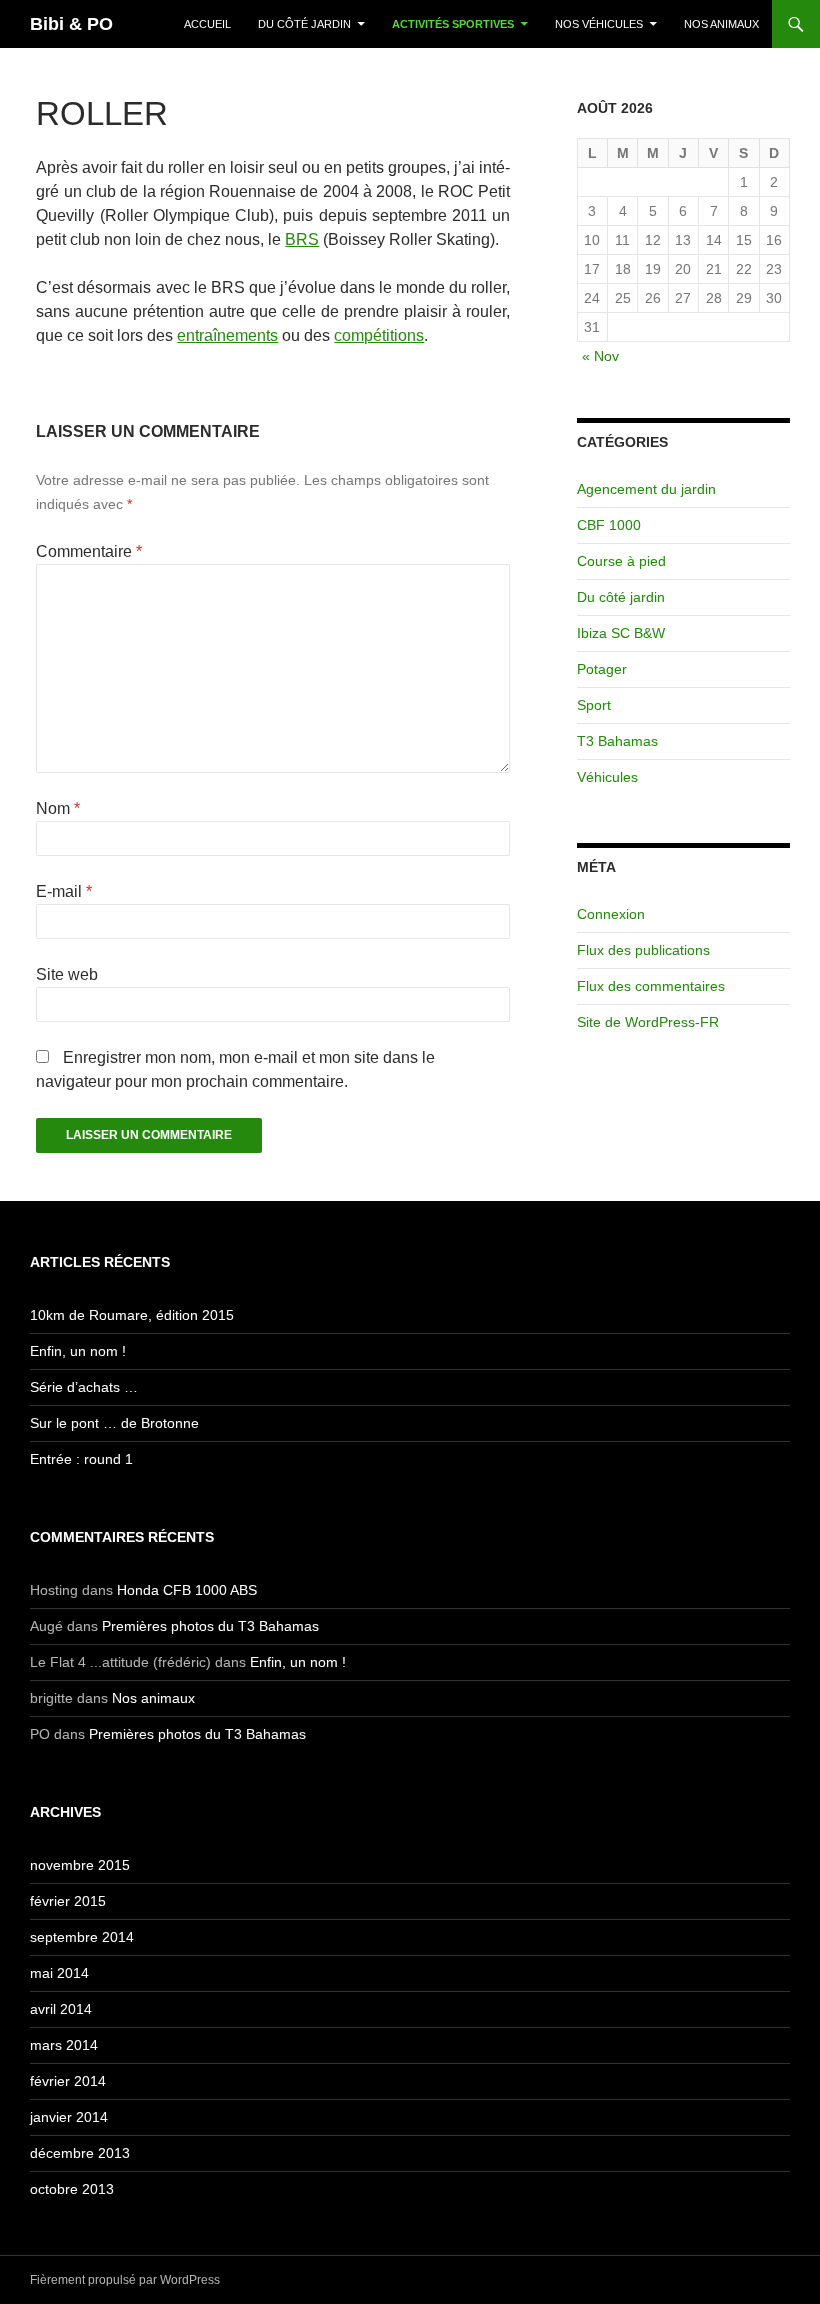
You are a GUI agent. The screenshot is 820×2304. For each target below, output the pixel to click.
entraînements (227, 335)
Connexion (611, 914)
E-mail (64, 891)
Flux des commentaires (651, 986)
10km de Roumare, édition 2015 (132, 1315)
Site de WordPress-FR (648, 1022)
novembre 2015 (80, 1865)
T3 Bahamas (617, 741)
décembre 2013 (80, 2153)
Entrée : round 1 (81, 1459)
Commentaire (89, 551)
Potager (602, 669)
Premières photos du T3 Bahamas (210, 1626)
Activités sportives (453, 24)
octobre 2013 (72, 2189)
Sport (594, 705)
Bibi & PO (71, 24)
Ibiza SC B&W (621, 633)
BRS (302, 239)
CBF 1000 (609, 525)
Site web (67, 974)
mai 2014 (59, 1973)
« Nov (600, 356)
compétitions (379, 335)
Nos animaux (721, 24)
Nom (58, 808)
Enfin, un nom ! (78, 1351)
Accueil (207, 24)
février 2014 (68, 2081)
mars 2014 (64, 2045)
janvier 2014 (69, 2117)
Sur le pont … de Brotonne (114, 1423)
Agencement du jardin (646, 489)
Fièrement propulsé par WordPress (125, 2280)
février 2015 (68, 1901)
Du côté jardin (304, 24)
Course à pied (621, 561)
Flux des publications (643, 950)
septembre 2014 (82, 1937)
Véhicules (607, 777)
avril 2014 (61, 2009)
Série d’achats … (84, 1387)
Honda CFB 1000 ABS (187, 1590)
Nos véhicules (599, 24)
